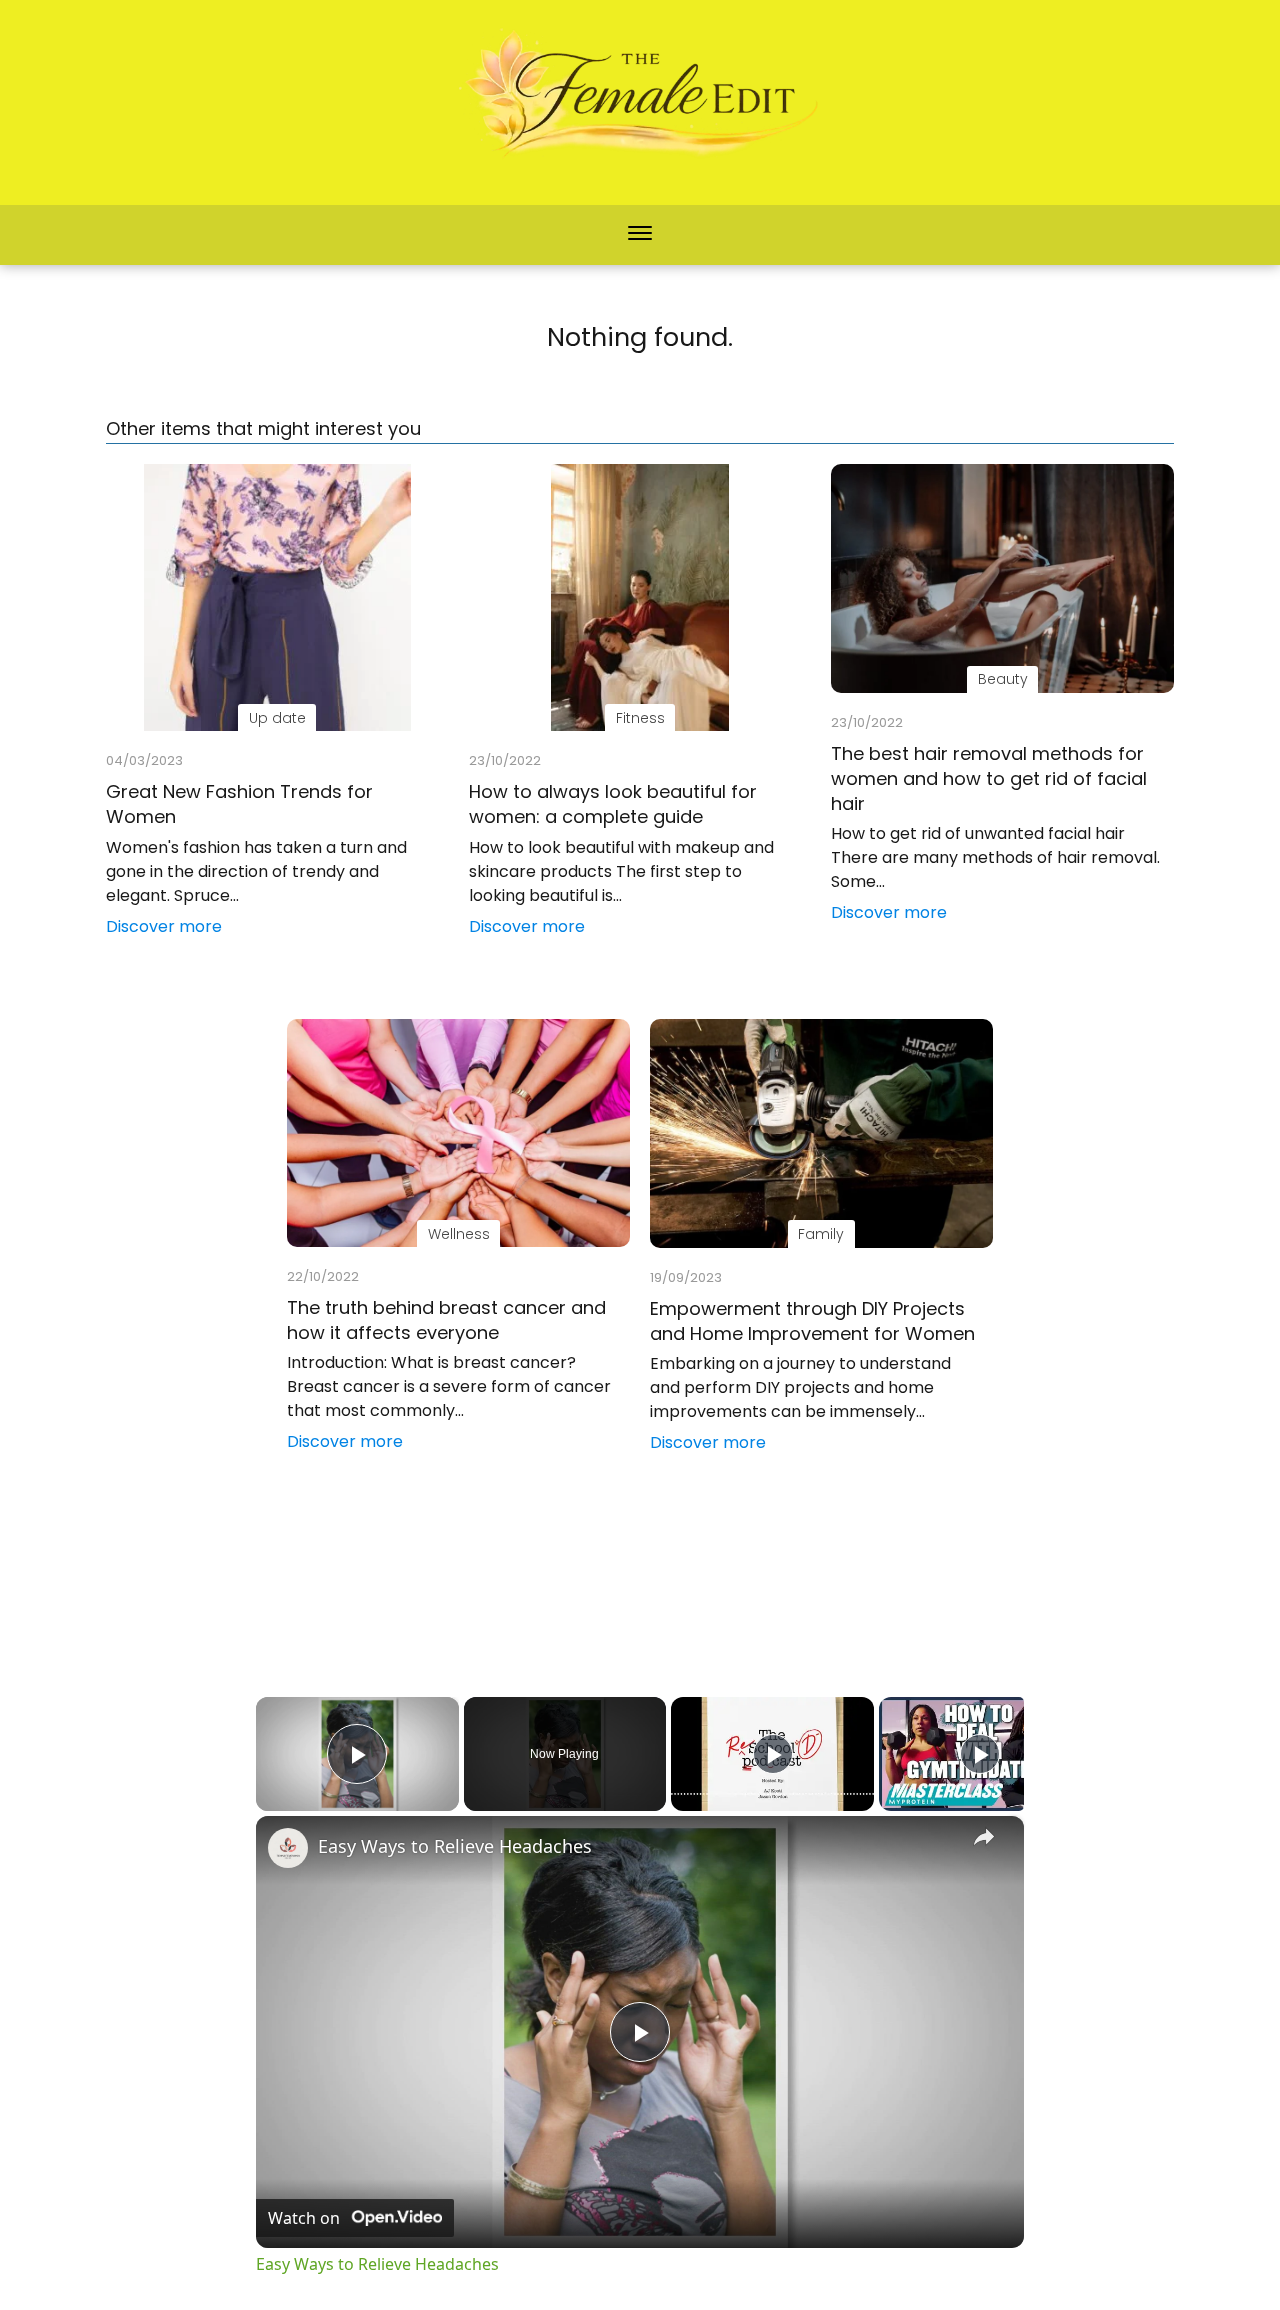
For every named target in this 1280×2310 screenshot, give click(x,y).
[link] (288, 1848)
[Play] (773, 1754)
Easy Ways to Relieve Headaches (455, 1846)
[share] (984, 1837)
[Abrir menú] (640, 235)
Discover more (164, 926)
